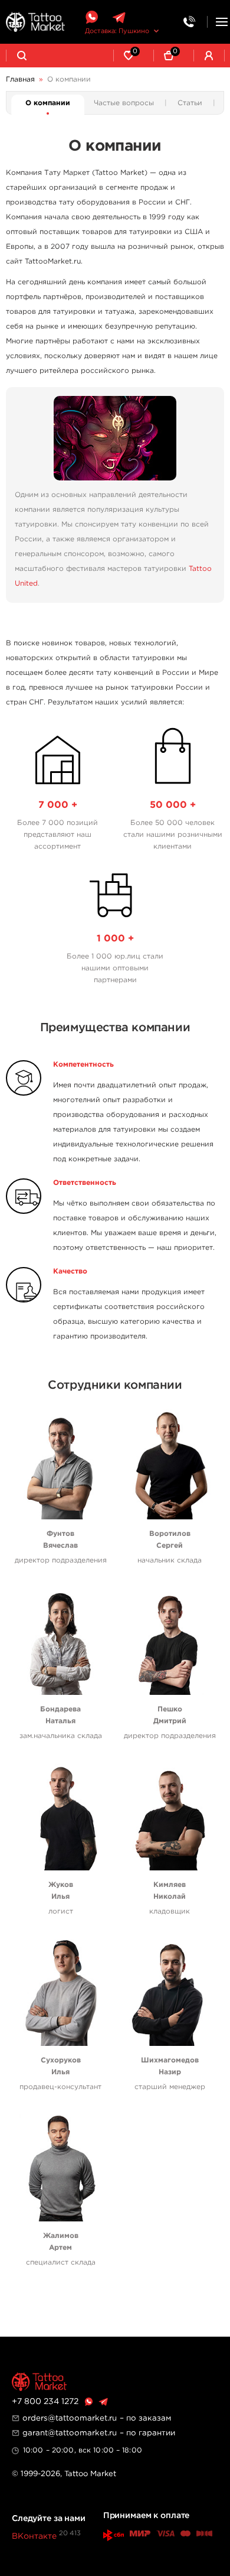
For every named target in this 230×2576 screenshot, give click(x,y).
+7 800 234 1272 (45, 2402)
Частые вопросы (124, 103)
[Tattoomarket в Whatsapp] (91, 17)
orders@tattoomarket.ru (70, 2418)
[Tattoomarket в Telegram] (119, 17)
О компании (48, 103)
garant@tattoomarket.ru (70, 2433)
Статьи (190, 103)
